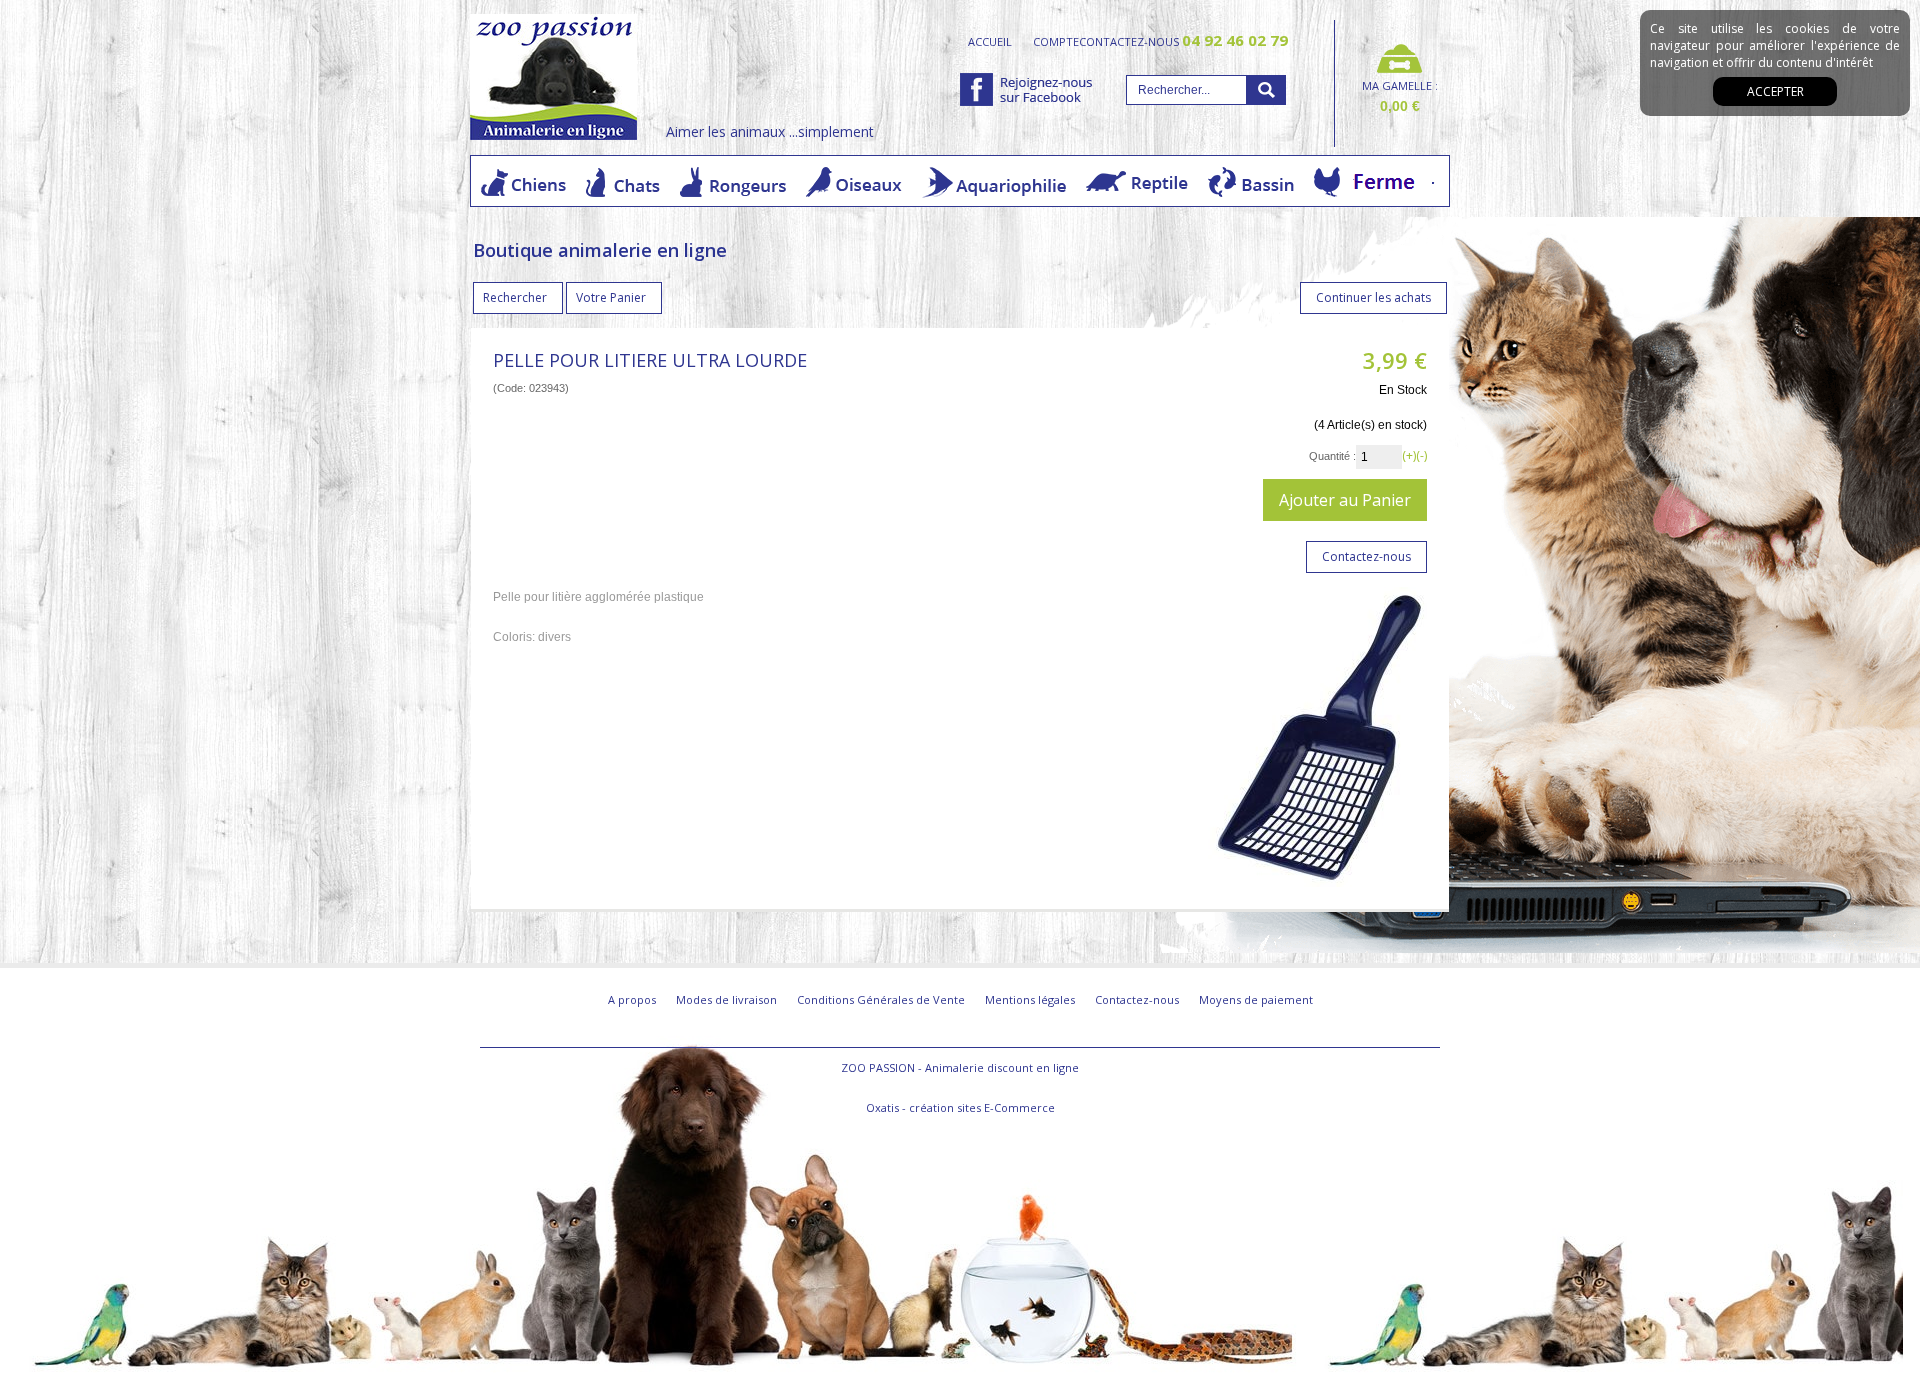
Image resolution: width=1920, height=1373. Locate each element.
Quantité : (1332, 456)
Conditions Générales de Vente (881, 999)
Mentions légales (1030, 999)
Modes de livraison (726, 999)
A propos (632, 999)
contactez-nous (1183, 41)
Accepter (1775, 91)
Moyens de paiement (1256, 999)
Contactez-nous (1137, 999)
